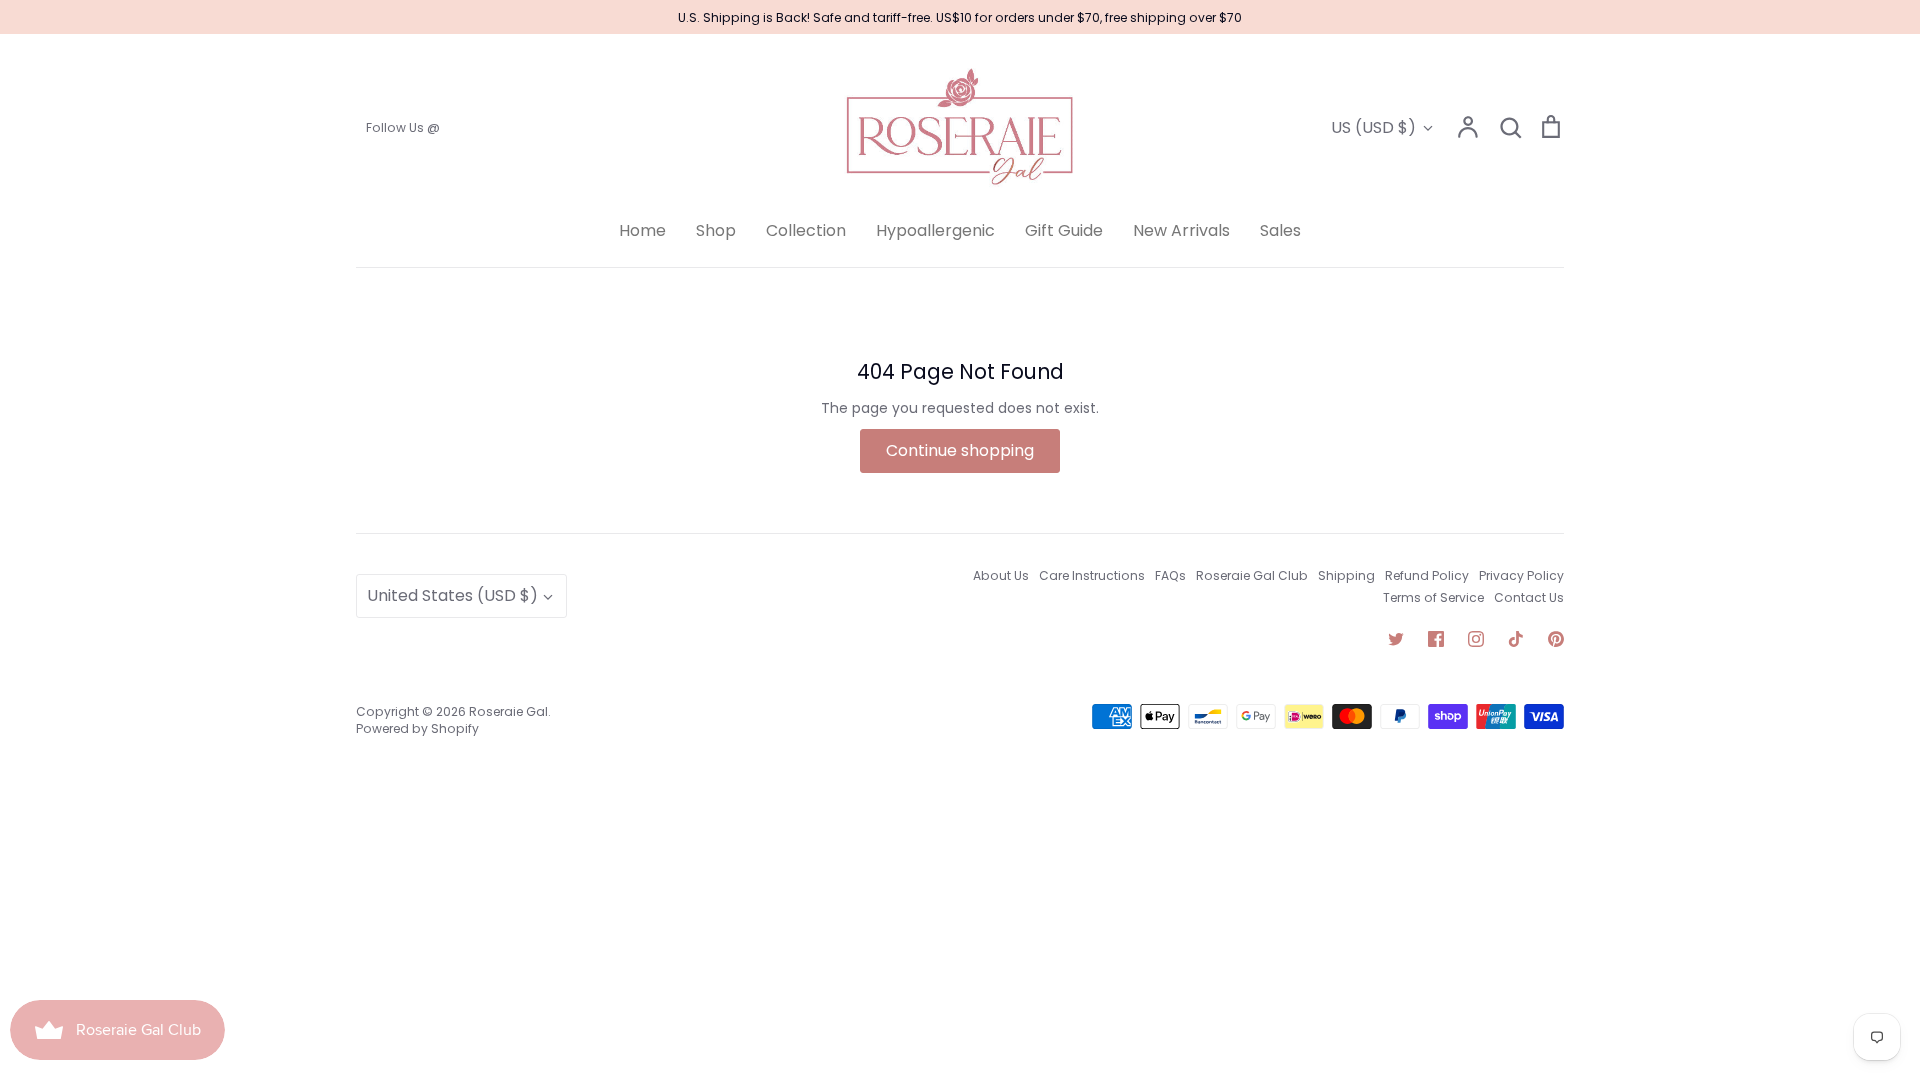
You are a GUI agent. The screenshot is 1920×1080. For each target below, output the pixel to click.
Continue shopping (960, 450)
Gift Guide (1064, 230)
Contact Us (1529, 597)
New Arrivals (1181, 230)
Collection (806, 230)
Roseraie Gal (508, 711)
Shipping (1346, 575)
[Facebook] (1436, 639)
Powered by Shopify (417, 728)
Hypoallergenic (935, 230)
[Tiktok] (1516, 639)
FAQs (1170, 575)
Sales (1280, 230)
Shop (716, 230)
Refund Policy (1427, 575)
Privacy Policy (1521, 575)
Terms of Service (1433, 597)
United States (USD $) (452, 595)
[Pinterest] (1556, 639)
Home (642, 230)
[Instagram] (1476, 639)
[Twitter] (1396, 639)
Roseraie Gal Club (1252, 575)
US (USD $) (1373, 127)
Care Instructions (1092, 575)
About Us (1001, 575)
